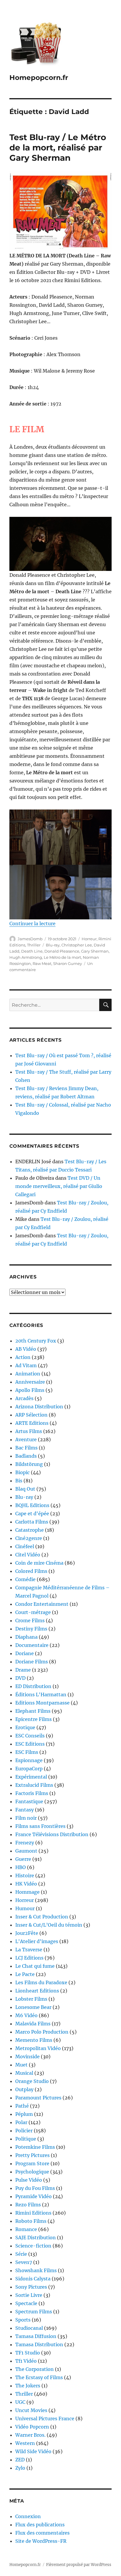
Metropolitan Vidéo (38, 2048)
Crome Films (30, 1620)
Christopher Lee (77, 945)
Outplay (24, 2089)
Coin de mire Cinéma (39, 1563)
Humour (25, 1908)
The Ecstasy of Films (39, 2377)
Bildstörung (29, 1464)
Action (23, 1357)
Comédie (25, 1579)
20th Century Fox (36, 1341)
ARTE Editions (32, 1423)
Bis (19, 1481)
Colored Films (31, 1571)
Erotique (25, 1727)
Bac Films (26, 1448)
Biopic (22, 1472)
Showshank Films (36, 2270)
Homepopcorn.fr (39, 78)
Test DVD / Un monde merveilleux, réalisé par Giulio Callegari (59, 1186)
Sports (23, 2320)
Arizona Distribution (39, 1407)
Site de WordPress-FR (41, 2541)
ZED (20, 2460)
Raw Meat (42, 963)
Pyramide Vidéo (33, 2196)
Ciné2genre (29, 1538)
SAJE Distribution (36, 2238)
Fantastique (29, 1801)
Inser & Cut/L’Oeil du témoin (49, 1925)
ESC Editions (30, 1744)
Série (21, 2254)
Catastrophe (30, 1530)
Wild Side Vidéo (33, 2451)
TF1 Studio (28, 2353)
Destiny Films (31, 1629)
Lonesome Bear (33, 2007)
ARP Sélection (31, 1415)
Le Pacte (25, 1974)
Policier (24, 2131)
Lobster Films (31, 1999)
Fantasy (25, 1810)
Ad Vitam (26, 1365)
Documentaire (32, 1645)
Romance (26, 2229)
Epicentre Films (33, 1719)
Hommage (27, 1892)
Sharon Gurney (68, 963)
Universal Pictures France (45, 2419)
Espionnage (29, 1760)
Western (25, 2443)
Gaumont (26, 1851)
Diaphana (26, 1637)
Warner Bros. (30, 2435)
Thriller (34, 945)
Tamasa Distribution (39, 2344)
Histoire (25, 1876)
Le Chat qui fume (35, 1966)
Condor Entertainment (42, 1604)
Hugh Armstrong (26, 957)
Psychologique (32, 2172)
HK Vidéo (26, 1884)
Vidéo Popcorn (32, 2427)
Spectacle (26, 2303)
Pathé (22, 2106)
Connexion (28, 2516)
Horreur (89, 939)
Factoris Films (32, 1793)
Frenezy (25, 1843)
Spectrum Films (34, 2312)
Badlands (26, 1456)
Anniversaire (30, 1382)
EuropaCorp (29, 1769)
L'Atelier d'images (37, 1941)
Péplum (24, 2114)
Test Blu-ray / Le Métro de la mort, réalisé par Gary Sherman (58, 148)
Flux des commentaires (42, 2533)
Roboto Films (31, 2221)
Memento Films (34, 2040)
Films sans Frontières (40, 1826)
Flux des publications (40, 2525)
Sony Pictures (31, 2287)
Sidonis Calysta (33, 2279)
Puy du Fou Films (35, 2188)
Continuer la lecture (32, 924)
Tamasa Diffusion (36, 2336)
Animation (28, 1374)
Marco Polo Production (42, 2032)
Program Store (32, 2163)
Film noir (26, 1818)
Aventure (26, 1439)
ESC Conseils (30, 1736)
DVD (20, 1678)
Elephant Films (33, 1711)
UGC (20, 2402)
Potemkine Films (35, 2147)
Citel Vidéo (28, 1555)
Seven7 (24, 2262)
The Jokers (28, 2386)
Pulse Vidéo (29, 2180)
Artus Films (29, 1431)
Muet (21, 2065)
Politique (26, 2139)
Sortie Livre (29, 2295)
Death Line (32, 951)
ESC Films (27, 1752)
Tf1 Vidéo (26, 2361)
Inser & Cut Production (42, 1917)
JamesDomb (30, 939)
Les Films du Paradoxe (41, 1982)
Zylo (20, 2468)
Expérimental (31, 1777)
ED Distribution (33, 1686)
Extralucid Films (34, 1785)
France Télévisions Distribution (52, 1834)
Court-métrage (33, 1612)
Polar (21, 2122)
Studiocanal (29, 2328)
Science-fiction (33, 2246)
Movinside (27, 2057)
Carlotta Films (32, 1522)
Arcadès (24, 1398)
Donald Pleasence (62, 951)
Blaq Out (25, 1489)
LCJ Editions (29, 1958)
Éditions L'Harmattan (41, 1695)
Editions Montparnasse (42, 1703)
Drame (23, 1670)
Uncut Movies (31, 2410)
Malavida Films (33, 2024)
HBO (21, 1867)
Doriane (25, 1653)
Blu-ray (53, 945)
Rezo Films (28, 2205)
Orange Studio (32, 2081)
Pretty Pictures (32, 2155)
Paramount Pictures (38, 2098)
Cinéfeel (25, 1546)
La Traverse (29, 1950)
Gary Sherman (95, 951)
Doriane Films (32, 1662)
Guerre (23, 1859)
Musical (24, 2073)
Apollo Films (30, 1390)
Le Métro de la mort (62, 957)
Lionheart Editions (37, 1991)
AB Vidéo (26, 1349)
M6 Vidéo (26, 2015)
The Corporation (35, 2369)
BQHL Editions (32, 1505)
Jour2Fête (27, 1933)
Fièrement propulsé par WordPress (79, 2565)
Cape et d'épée (32, 1514)
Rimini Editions (33, 2213)
